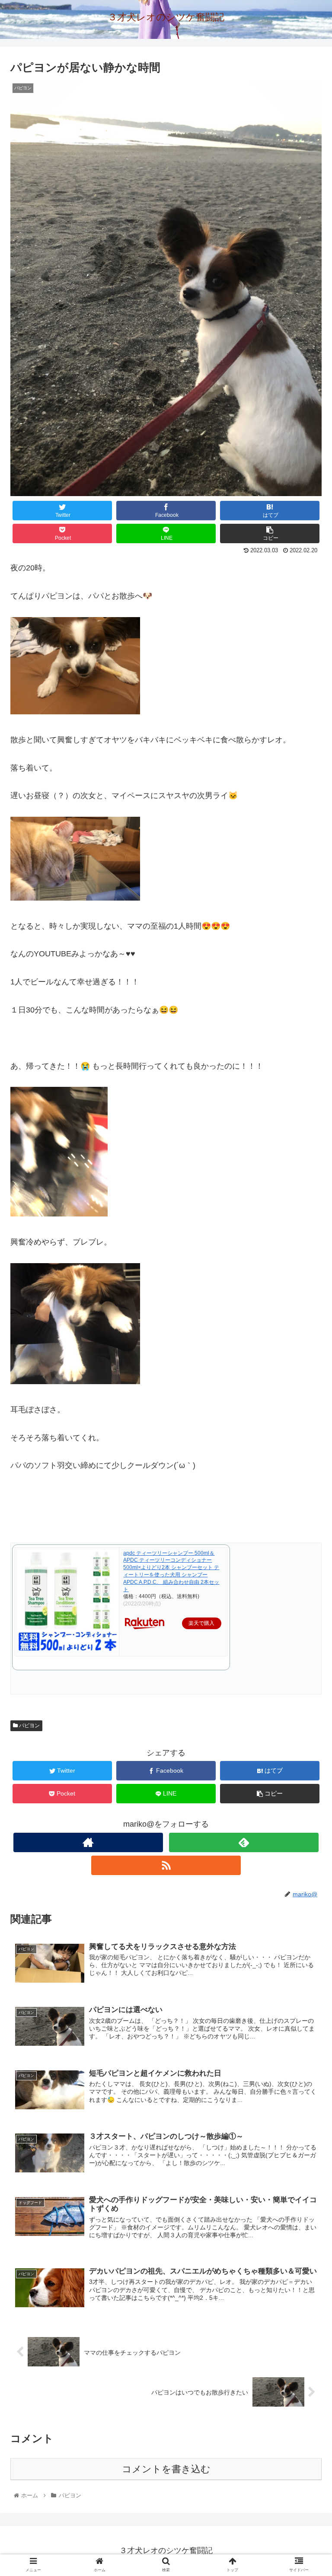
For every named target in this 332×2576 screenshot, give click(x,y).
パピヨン (29, 1726)
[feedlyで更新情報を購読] (244, 1842)
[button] (307, 1432)
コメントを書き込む (166, 2469)
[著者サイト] (88, 1842)
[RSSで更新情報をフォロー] (166, 1865)
